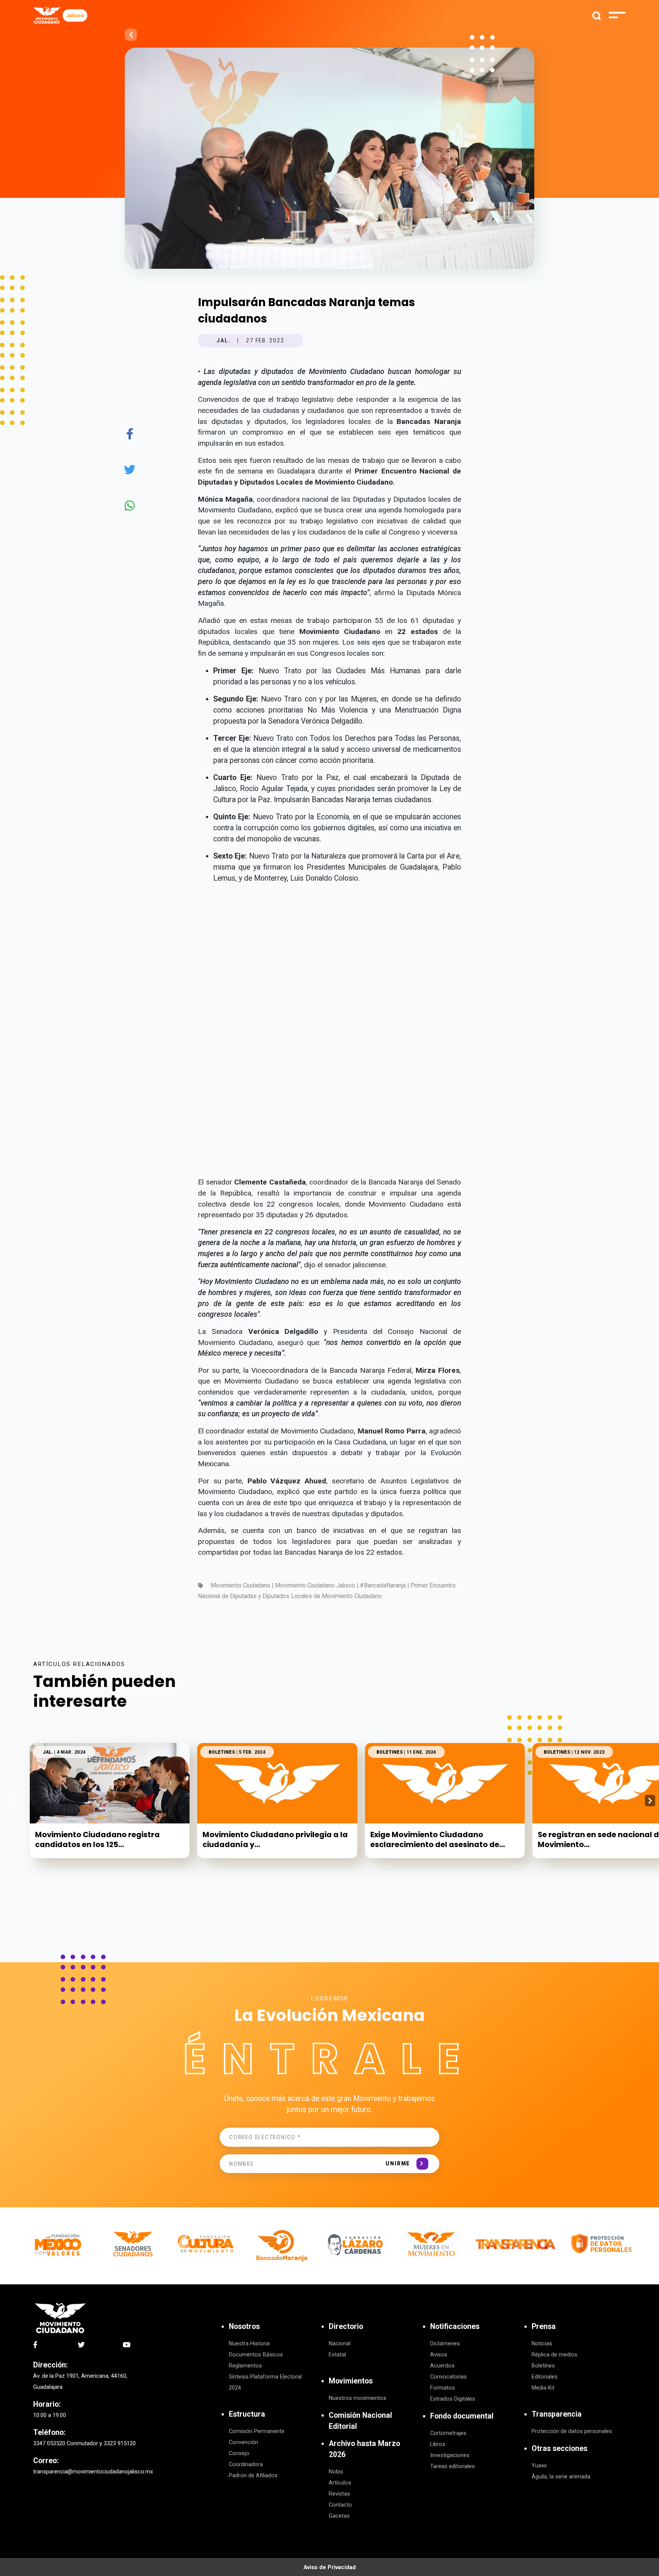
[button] (650, 1801)
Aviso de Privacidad (330, 2567)
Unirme (398, 2164)
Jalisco (75, 15)
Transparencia (557, 2414)
